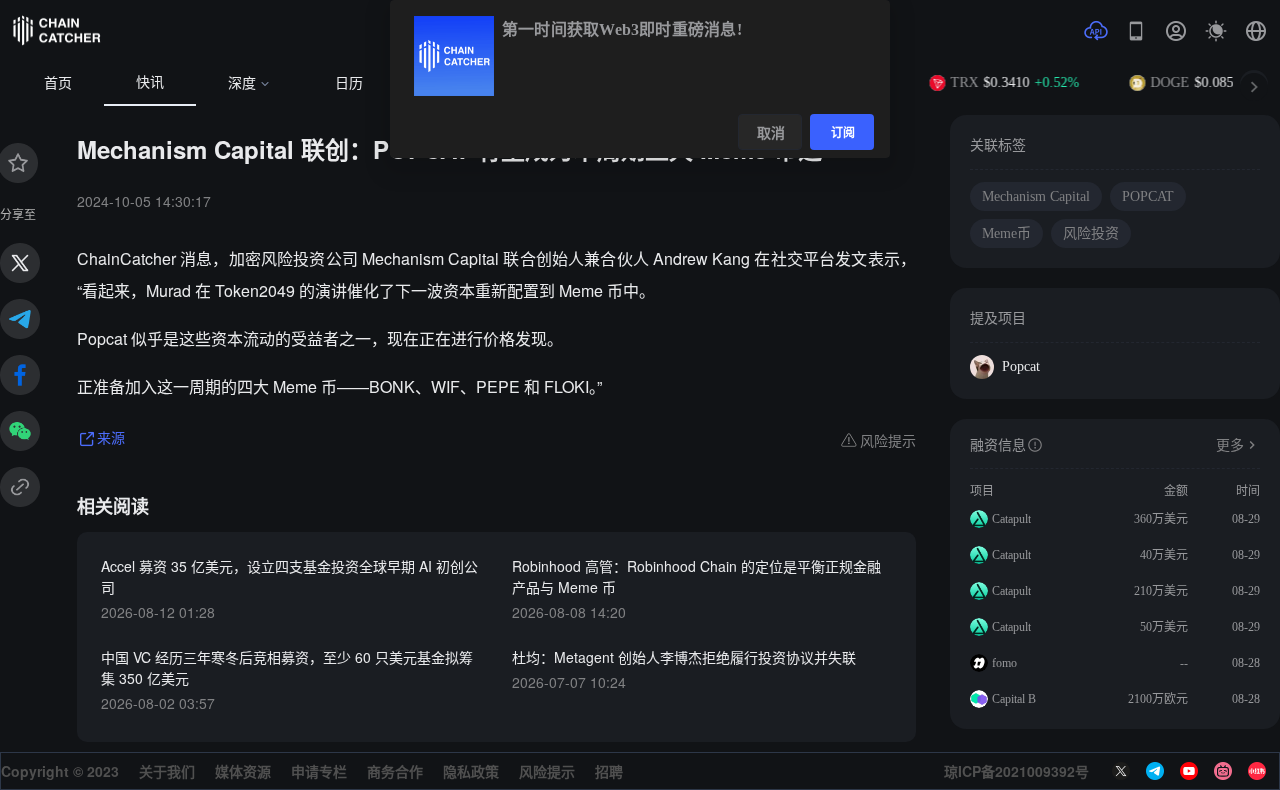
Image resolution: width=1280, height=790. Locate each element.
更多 (1230, 445)
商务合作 (395, 771)
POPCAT (1148, 196)
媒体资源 (243, 771)
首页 (58, 83)
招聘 (609, 771)
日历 (349, 83)
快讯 (150, 82)
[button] (1256, 31)
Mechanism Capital (1036, 196)
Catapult (1011, 519)
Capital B (1014, 699)
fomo (1004, 663)
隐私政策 (471, 771)
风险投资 (1091, 233)
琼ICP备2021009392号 (1016, 771)
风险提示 (547, 771)
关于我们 (167, 771)
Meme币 (1006, 233)
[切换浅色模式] (1216, 31)
